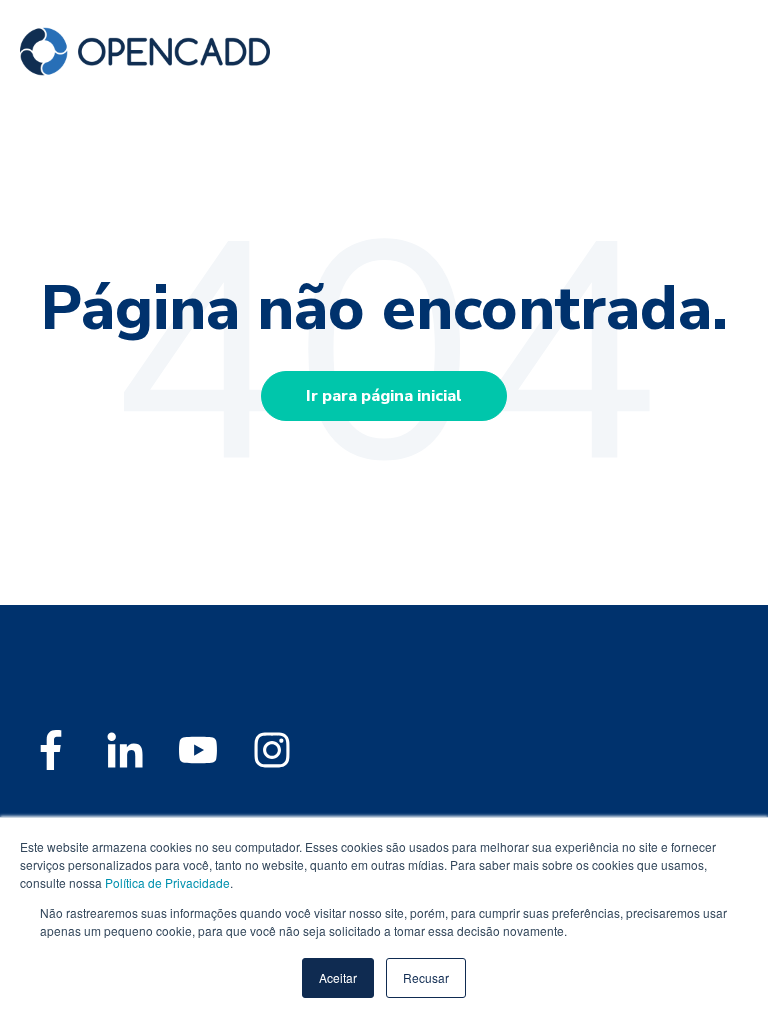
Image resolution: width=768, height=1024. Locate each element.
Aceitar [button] (338, 977)
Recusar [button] (426, 977)
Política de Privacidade (167, 882)
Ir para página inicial (384, 396)
